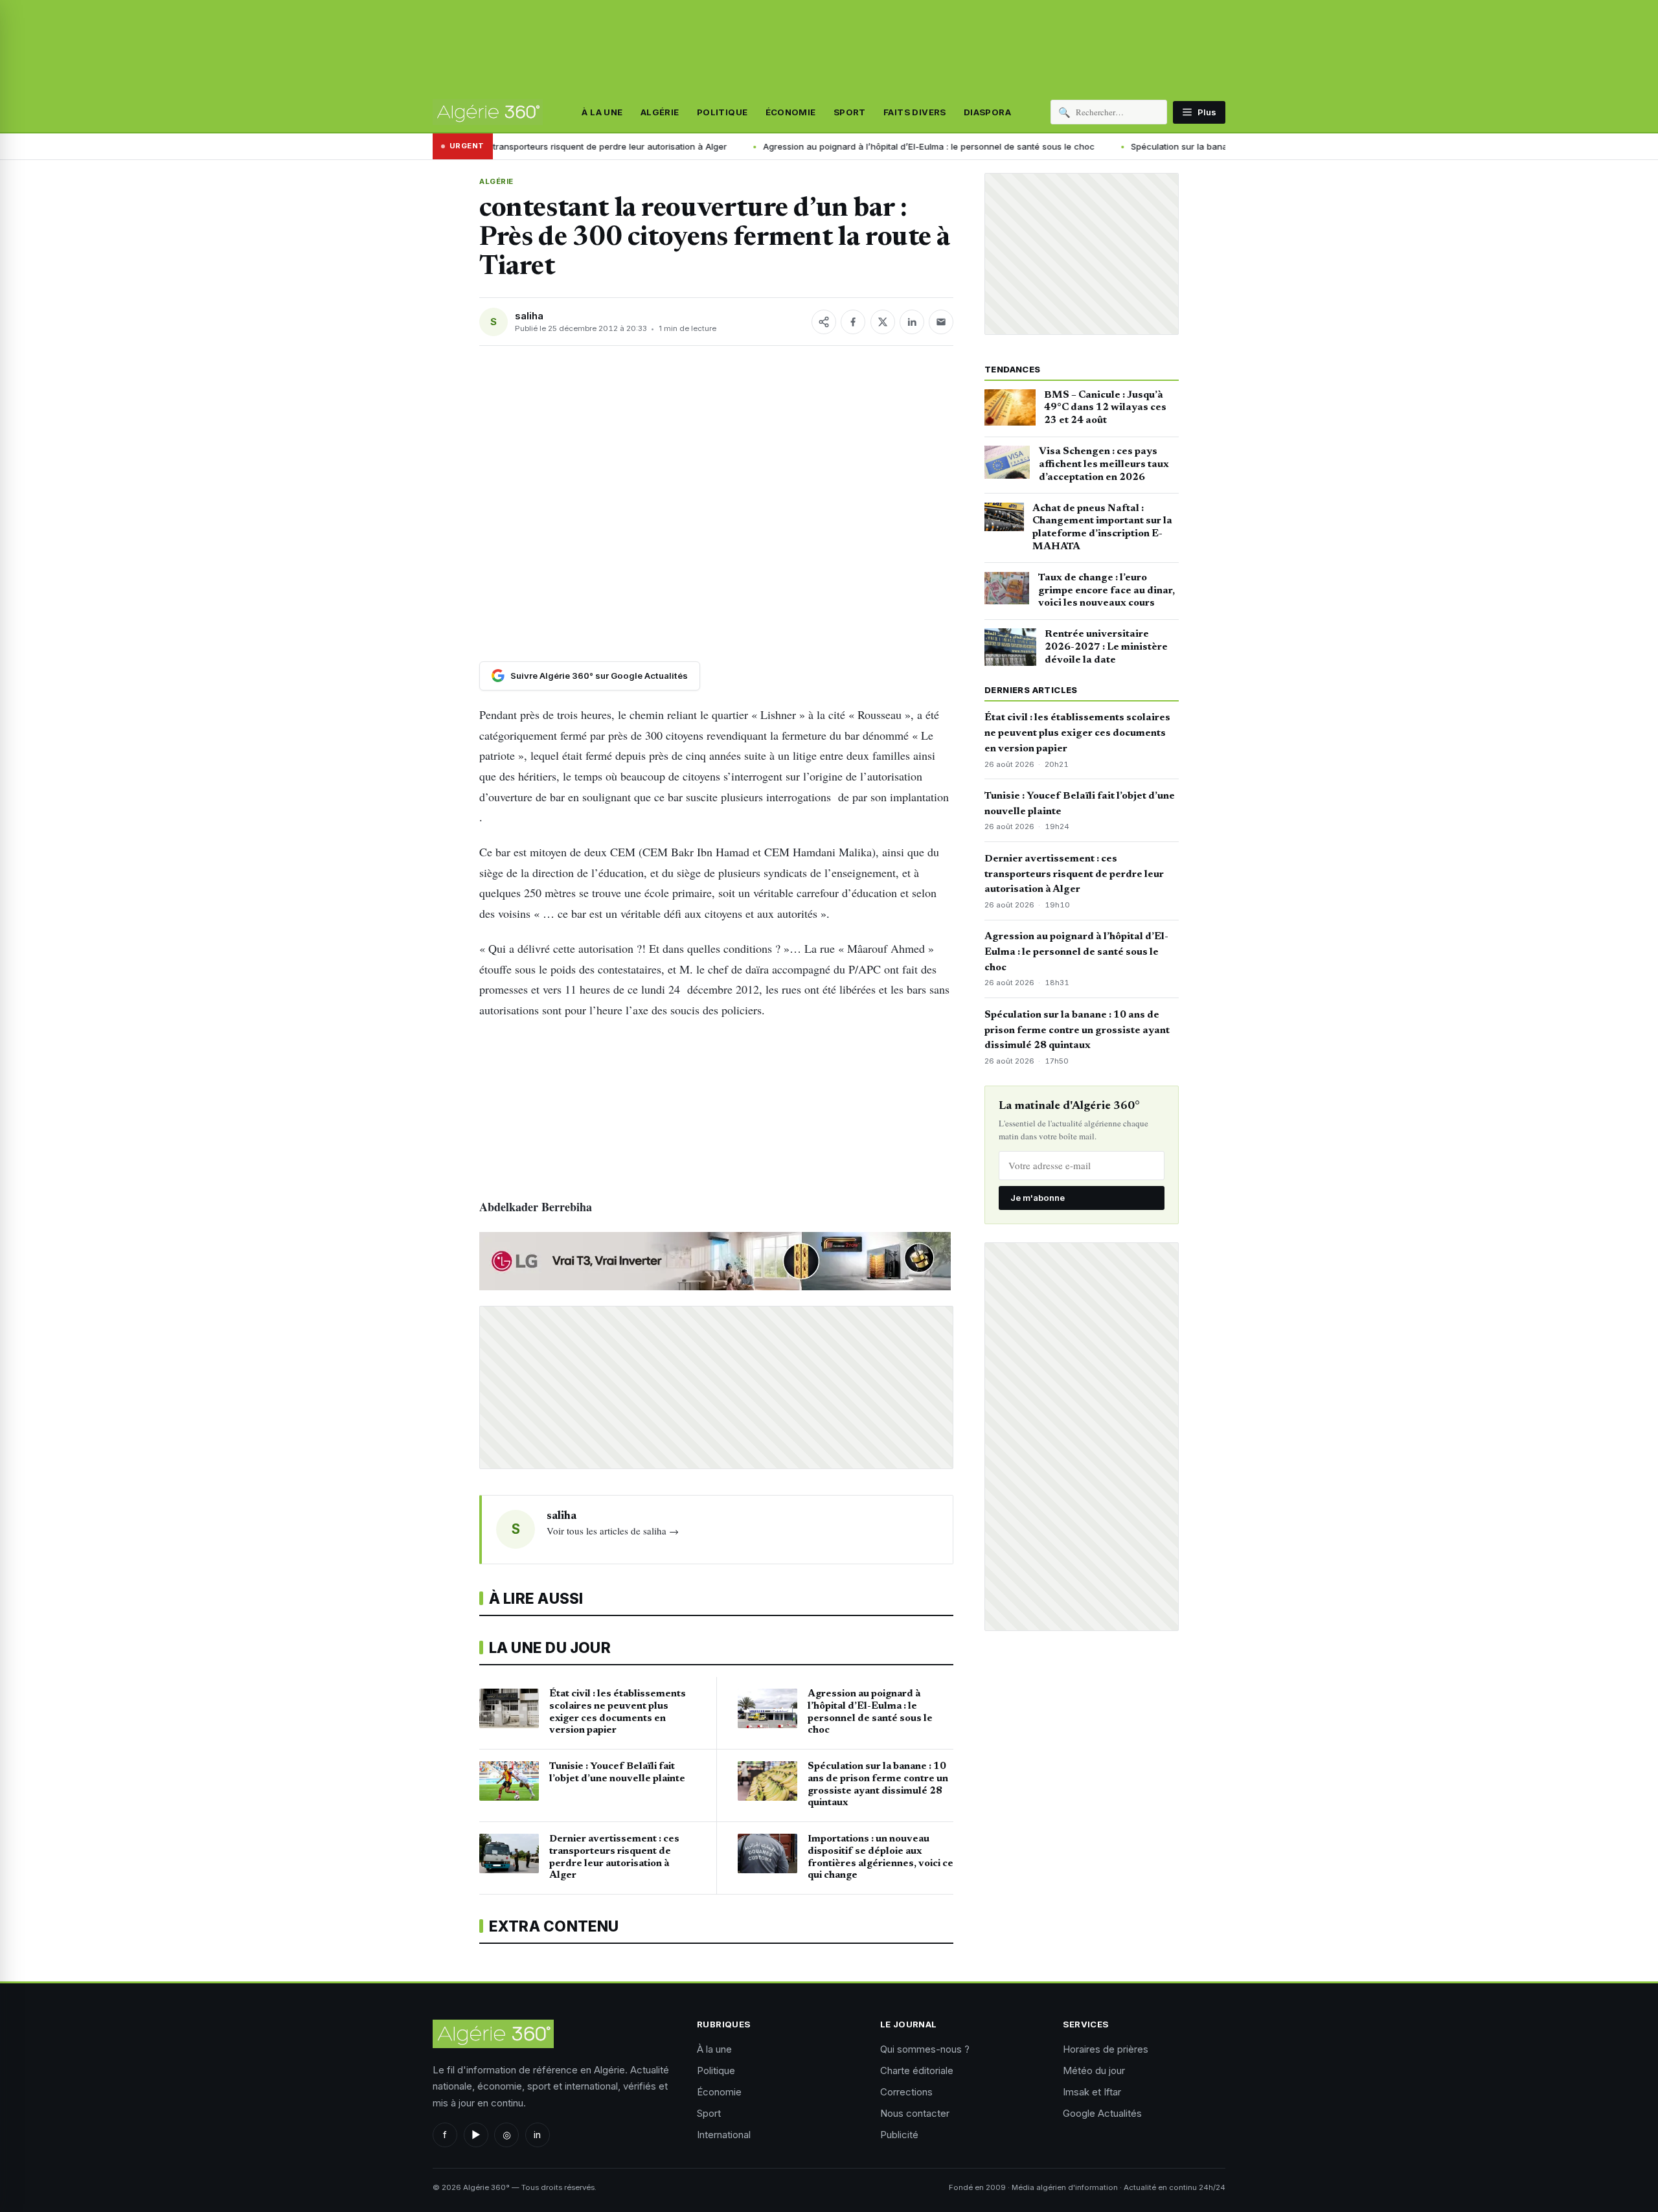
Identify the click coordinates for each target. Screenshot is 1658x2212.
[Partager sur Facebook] (853, 322)
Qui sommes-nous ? (925, 2049)
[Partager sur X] (883, 322)
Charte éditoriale (917, 2070)
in (537, 2135)
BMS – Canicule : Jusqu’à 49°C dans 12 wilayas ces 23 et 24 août (1105, 408)
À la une (602, 112)
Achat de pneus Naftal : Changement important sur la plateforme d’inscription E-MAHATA (1102, 528)
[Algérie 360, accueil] (488, 112)
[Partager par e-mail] (941, 322)
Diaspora (987, 112)
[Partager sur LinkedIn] (912, 322)
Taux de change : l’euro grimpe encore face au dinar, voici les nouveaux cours (1107, 591)
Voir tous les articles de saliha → (613, 1531)
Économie (791, 112)
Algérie (660, 112)
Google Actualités (1102, 2113)
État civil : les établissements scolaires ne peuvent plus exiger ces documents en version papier (1077, 733)
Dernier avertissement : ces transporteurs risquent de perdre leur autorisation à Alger (1074, 874)
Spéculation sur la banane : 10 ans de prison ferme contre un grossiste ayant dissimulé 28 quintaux (1219, 146)
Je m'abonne (1038, 1198)
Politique (722, 112)
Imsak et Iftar (1092, 2092)
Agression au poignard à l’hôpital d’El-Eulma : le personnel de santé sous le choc (814, 146)
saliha (529, 316)
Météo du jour (1094, 2070)
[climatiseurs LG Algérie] (716, 1261)
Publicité (899, 2135)
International (724, 2135)
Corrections (906, 2092)
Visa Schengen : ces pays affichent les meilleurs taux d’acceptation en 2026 (1104, 464)
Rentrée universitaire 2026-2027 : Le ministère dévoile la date (1106, 647)
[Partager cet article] (824, 322)
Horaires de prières (1106, 2049)
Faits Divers (915, 112)
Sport (850, 112)
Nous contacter (915, 2113)
